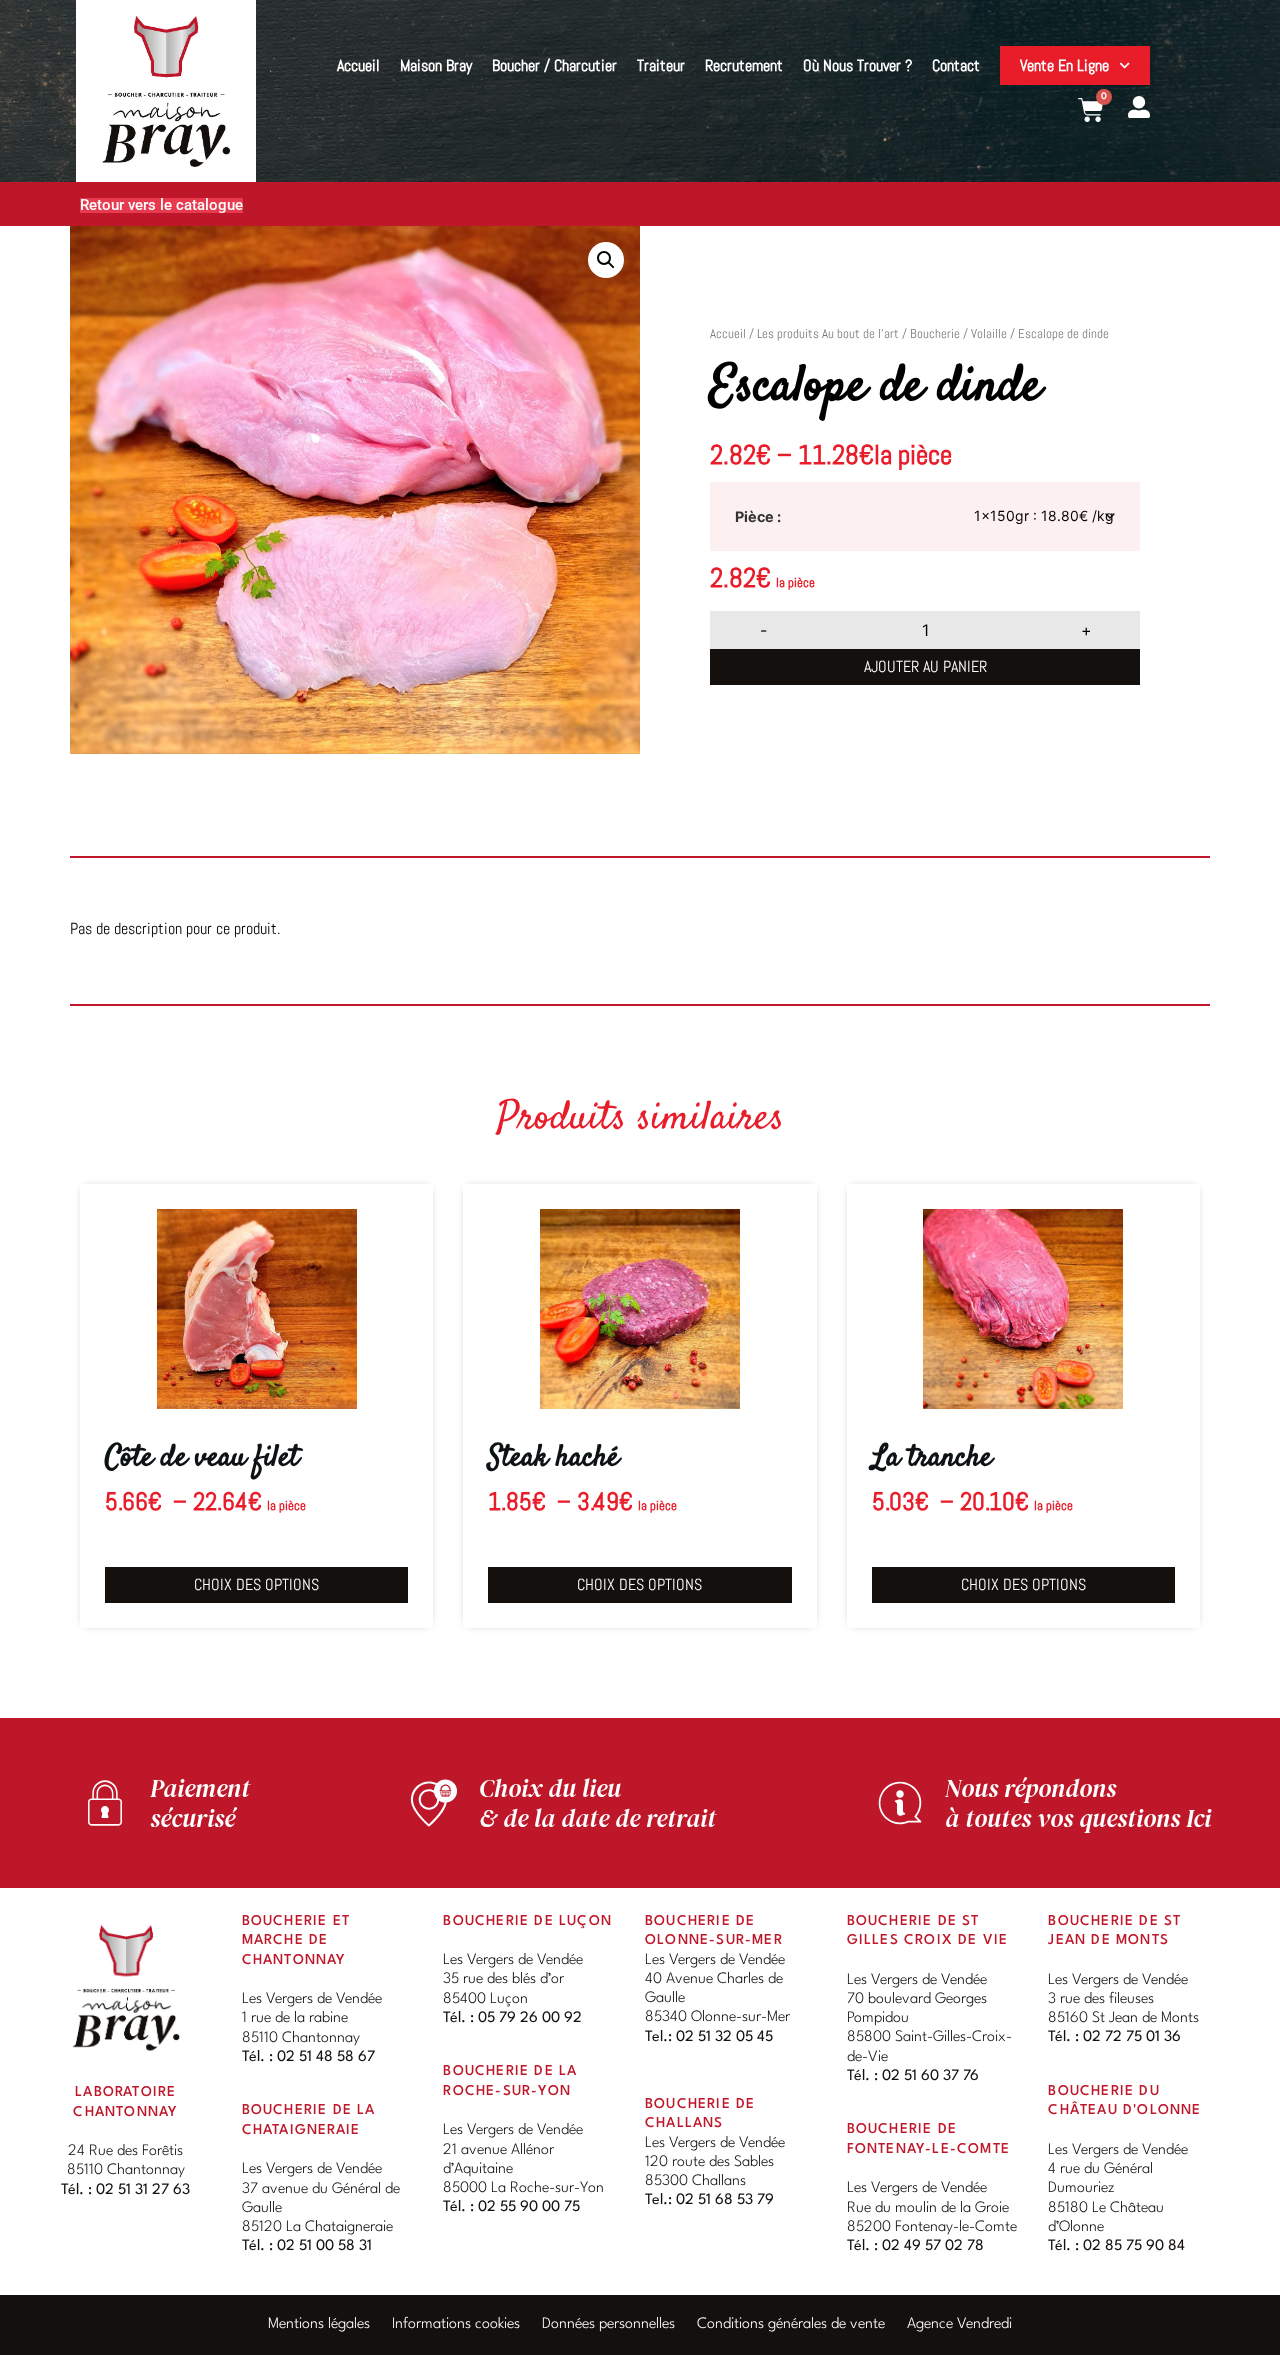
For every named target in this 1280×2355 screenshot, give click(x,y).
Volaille (989, 333)
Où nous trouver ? (857, 65)
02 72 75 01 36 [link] (1132, 2037)
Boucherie (935, 333)
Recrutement (744, 65)
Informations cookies (456, 2324)
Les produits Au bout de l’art (828, 333)
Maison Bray (436, 65)
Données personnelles (608, 2324)
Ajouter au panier (925, 666)
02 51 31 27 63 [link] (143, 2190)
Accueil (358, 65)
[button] (606, 260)
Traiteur (661, 65)
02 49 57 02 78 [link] (933, 2246)
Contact (956, 65)
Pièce (754, 517)
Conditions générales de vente (791, 2324)
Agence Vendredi (959, 2324)
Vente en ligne (1064, 65)
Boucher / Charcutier (554, 65)
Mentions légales (319, 2324)
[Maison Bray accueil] (126, 1987)
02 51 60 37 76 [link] (930, 2076)
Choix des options (256, 1584)
